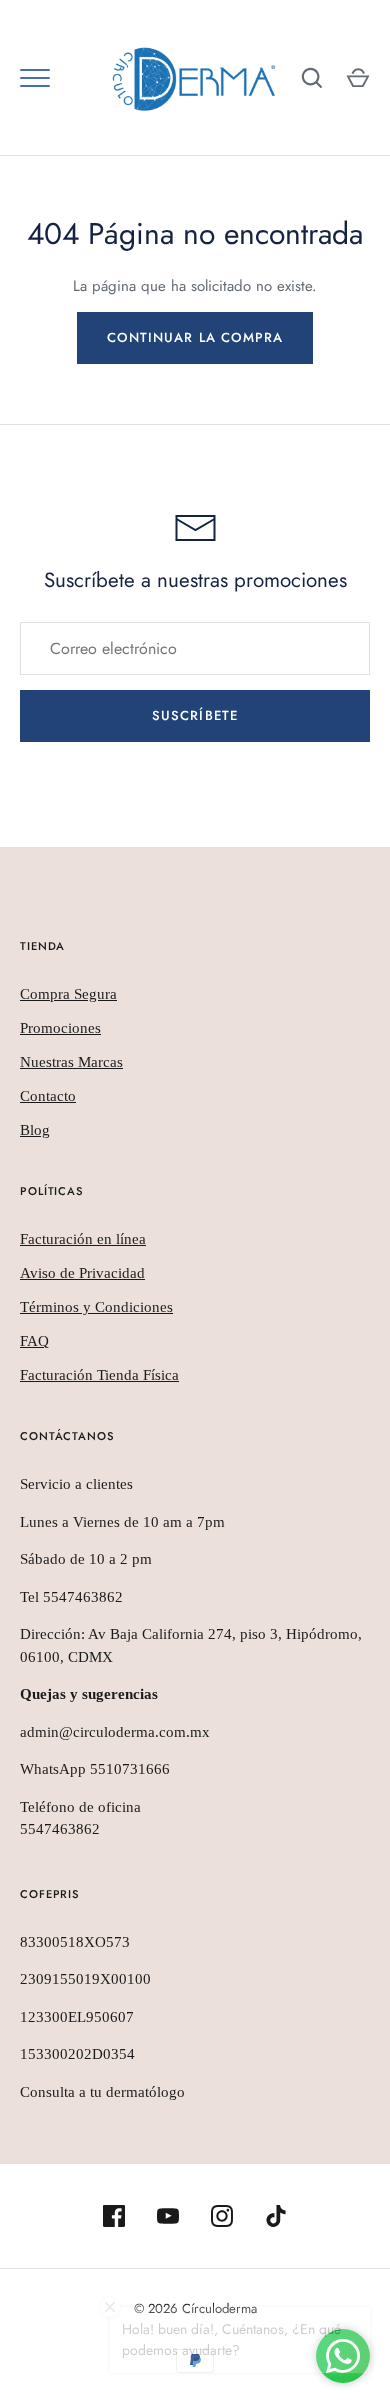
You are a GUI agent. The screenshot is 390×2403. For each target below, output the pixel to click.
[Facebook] (114, 2216)
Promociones (60, 1028)
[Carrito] (358, 78)
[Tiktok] (276, 2216)
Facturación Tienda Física (99, 1375)
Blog (35, 1130)
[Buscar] (312, 78)
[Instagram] (222, 2216)
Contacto (48, 1096)
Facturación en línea (83, 1239)
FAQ (34, 1341)
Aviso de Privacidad (82, 1273)
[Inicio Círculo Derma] (195, 78)
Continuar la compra (195, 337)
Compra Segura (68, 994)
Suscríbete (195, 715)
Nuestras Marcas (71, 1062)
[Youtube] (168, 2216)
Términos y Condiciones (96, 1307)
